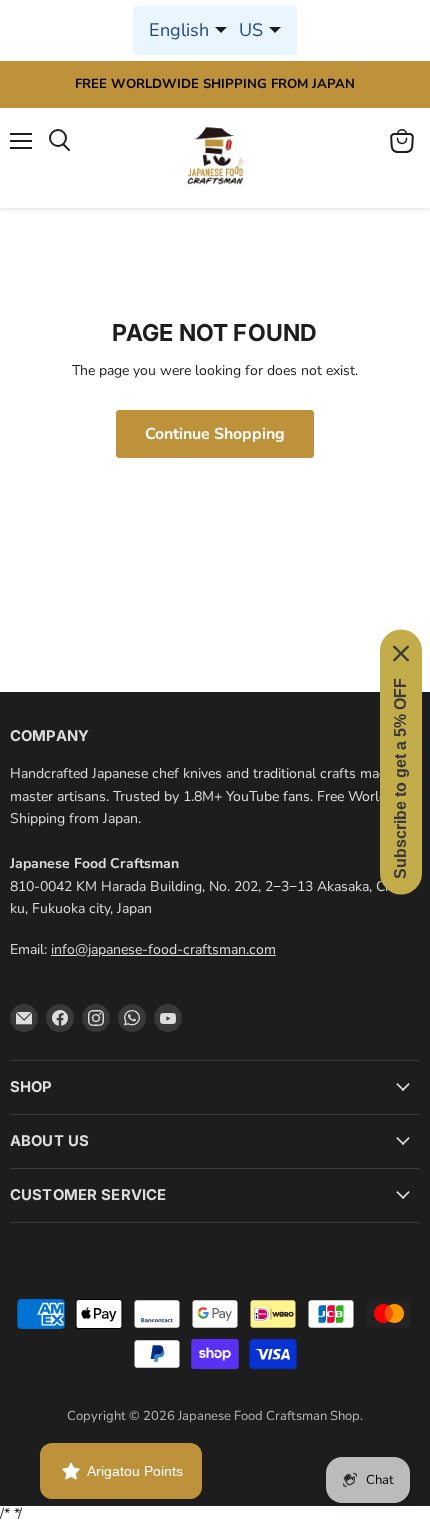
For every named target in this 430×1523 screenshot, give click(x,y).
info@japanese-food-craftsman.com (163, 949)
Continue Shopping (215, 434)
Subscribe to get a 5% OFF (400, 777)
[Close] (401, 653)
